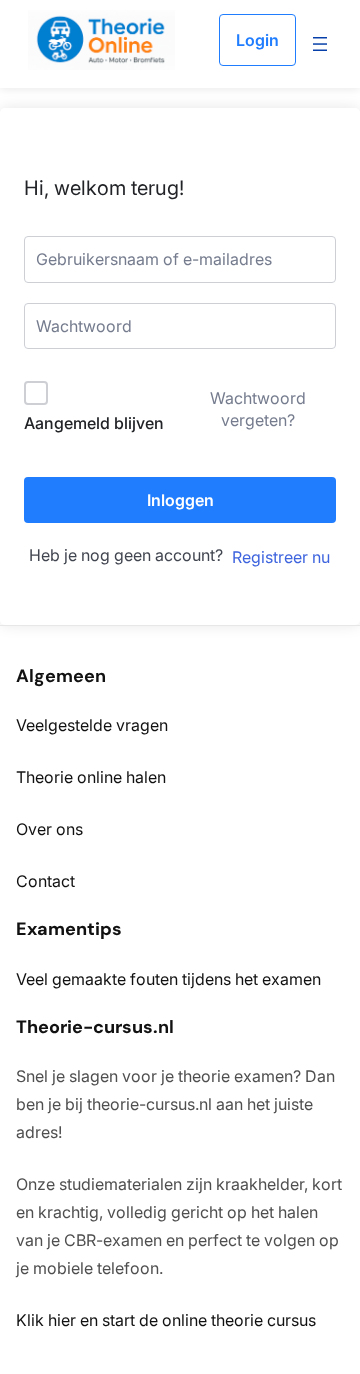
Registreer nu (281, 557)
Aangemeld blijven (94, 423)
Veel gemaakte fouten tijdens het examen (168, 979)
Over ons (49, 829)
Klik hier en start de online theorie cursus (166, 1320)
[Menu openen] (320, 44)
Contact (45, 881)
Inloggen (180, 500)
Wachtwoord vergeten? (258, 409)
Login (257, 40)
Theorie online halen (91, 777)
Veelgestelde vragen (92, 725)
